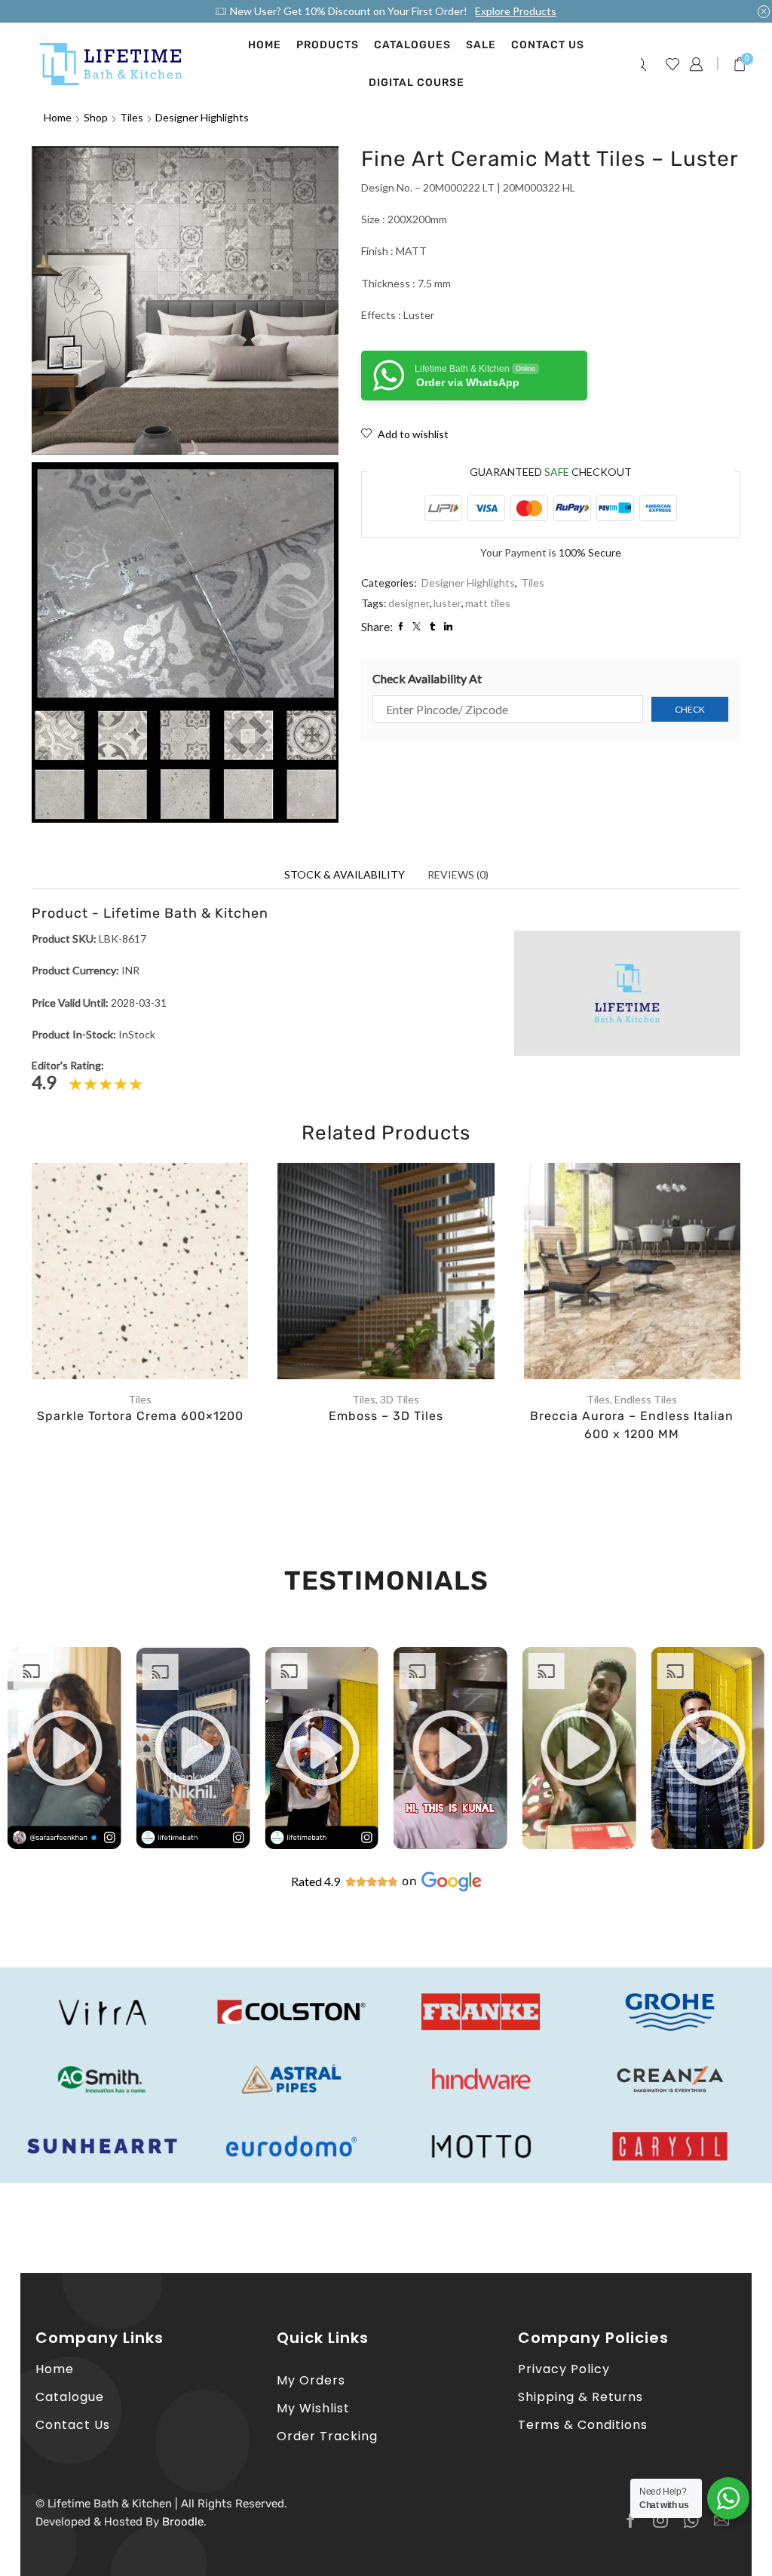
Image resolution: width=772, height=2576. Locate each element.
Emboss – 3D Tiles (386, 1416)
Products (328, 45)
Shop (96, 117)
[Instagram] (660, 2520)
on (410, 1881)
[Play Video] (64, 1844)
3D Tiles (400, 1399)
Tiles (132, 117)
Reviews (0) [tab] (458, 874)
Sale (481, 45)
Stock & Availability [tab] (345, 874)
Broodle (183, 2522)
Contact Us (548, 45)
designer (409, 603)
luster (447, 603)
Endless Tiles (646, 1399)
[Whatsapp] (691, 2520)
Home (265, 45)
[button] (64, 1748)
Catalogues (412, 45)
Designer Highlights (202, 117)
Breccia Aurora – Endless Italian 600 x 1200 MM (632, 1425)
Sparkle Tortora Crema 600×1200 (140, 1416)
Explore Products (516, 11)
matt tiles (488, 603)
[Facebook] (631, 2520)
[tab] (345, 875)
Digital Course (417, 83)
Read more (155, 1277)
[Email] (721, 2520)
